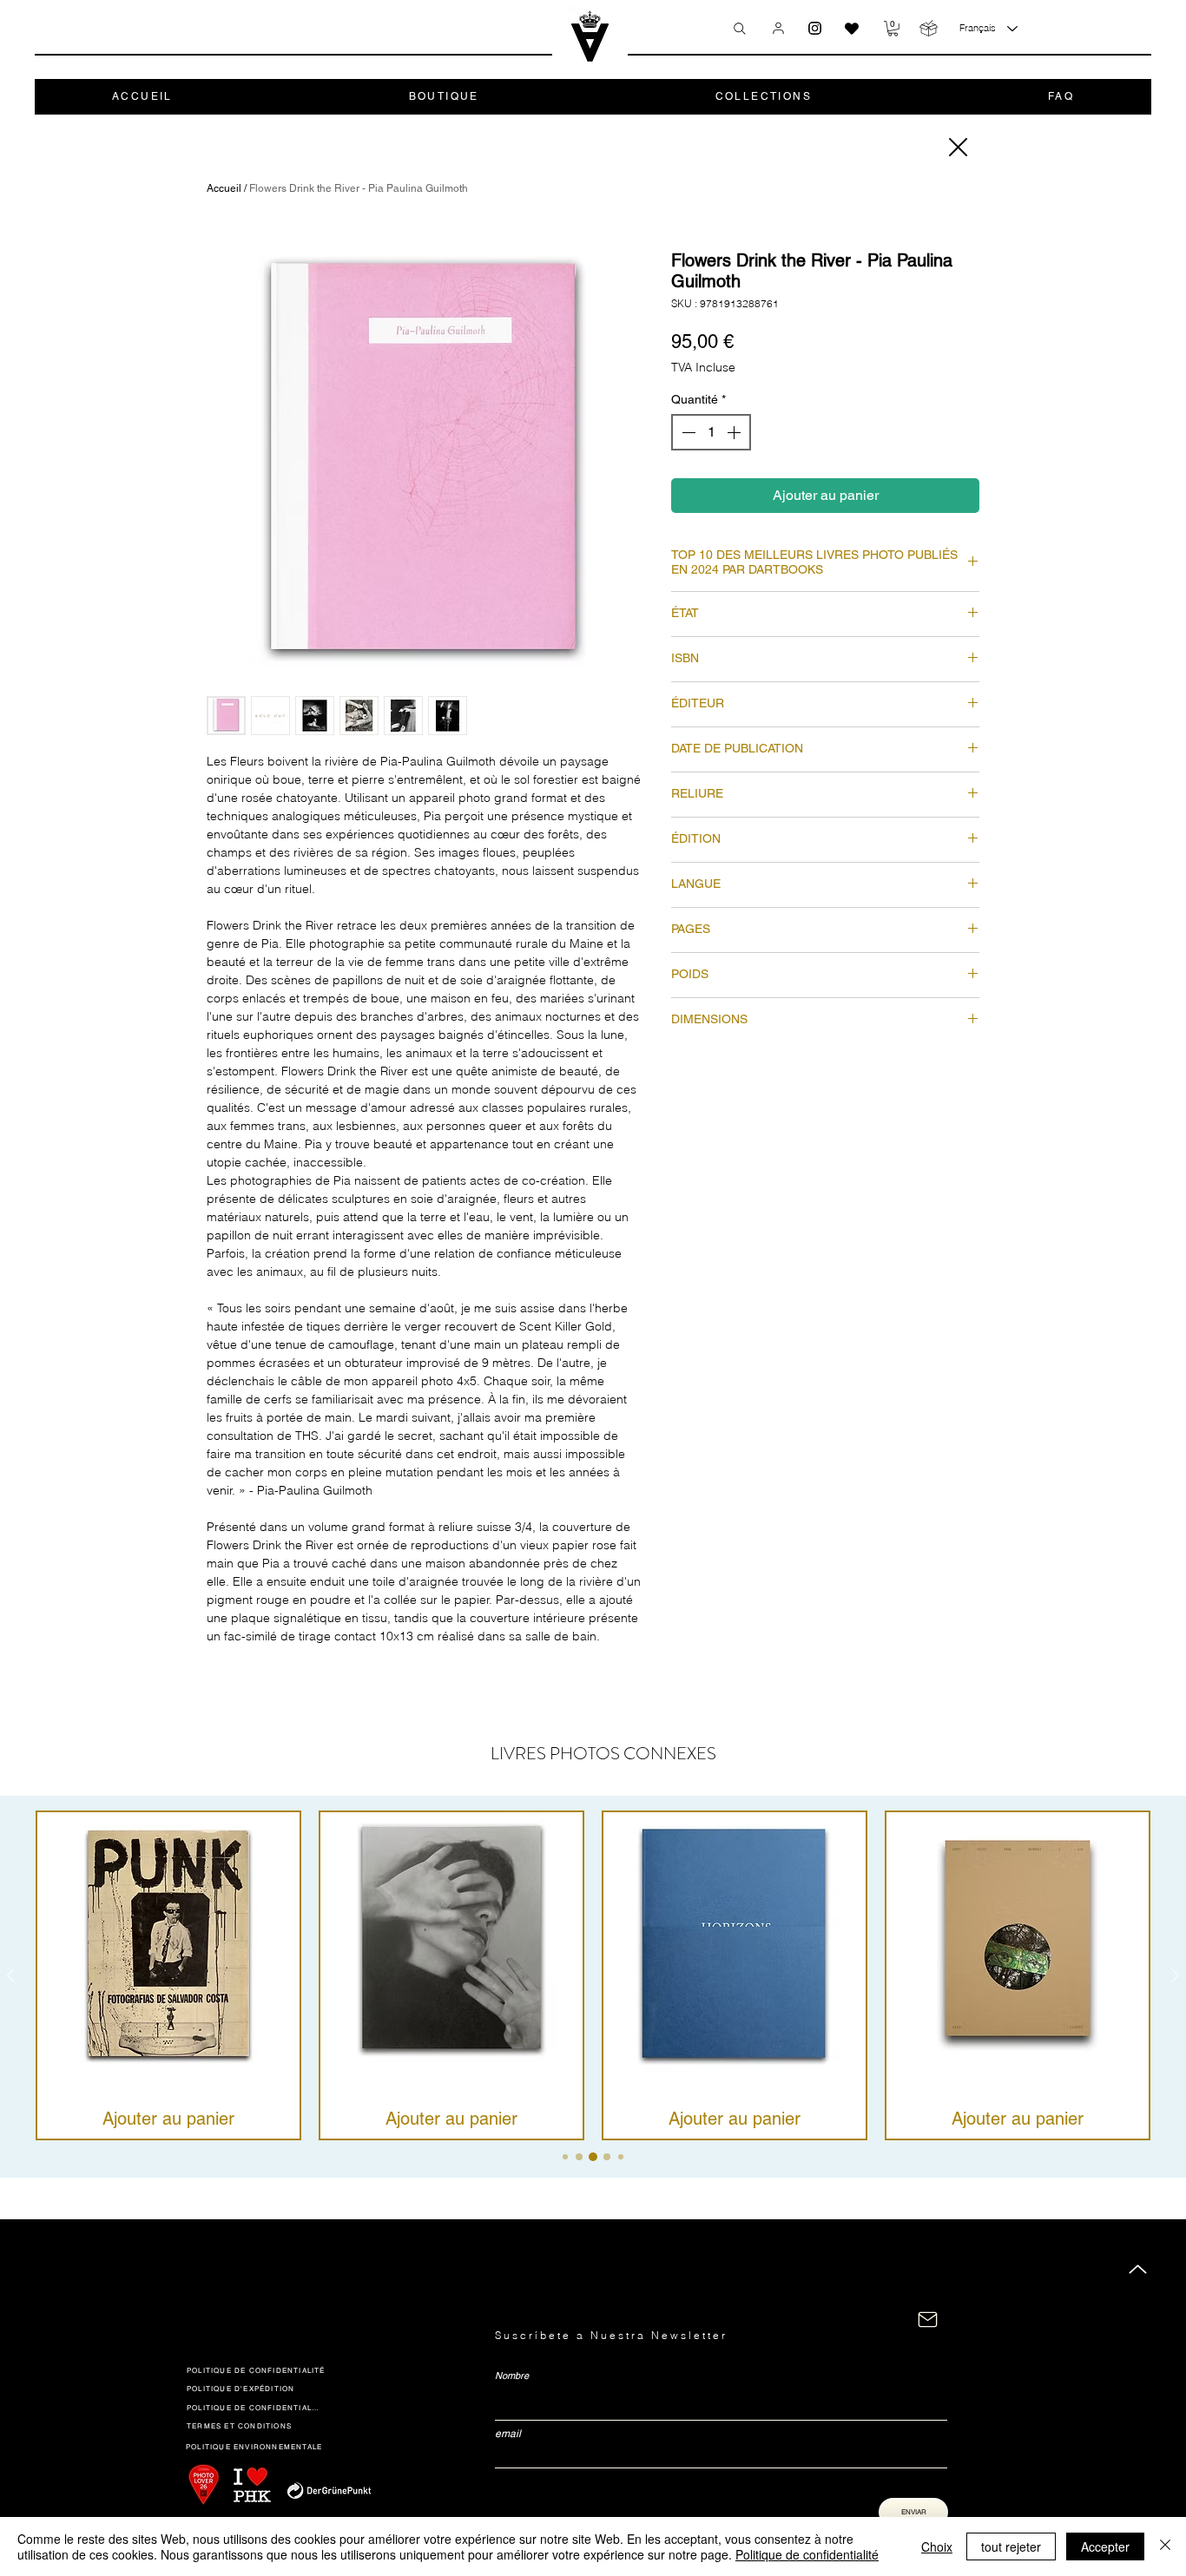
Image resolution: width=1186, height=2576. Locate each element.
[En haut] (1138, 2269)
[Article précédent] (10, 1975)
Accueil (224, 188)
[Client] (778, 28)
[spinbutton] (711, 432)
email (508, 2434)
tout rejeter (1011, 2546)
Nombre (512, 2376)
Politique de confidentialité (807, 2554)
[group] (593, 1975)
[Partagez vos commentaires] (852, 29)
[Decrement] (687, 432)
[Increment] (735, 432)
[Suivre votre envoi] (929, 28)
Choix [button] (937, 2546)
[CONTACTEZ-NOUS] (928, 2320)
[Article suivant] (1176, 1975)
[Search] (740, 29)
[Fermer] (957, 147)
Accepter (1105, 2546)
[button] (893, 29)
